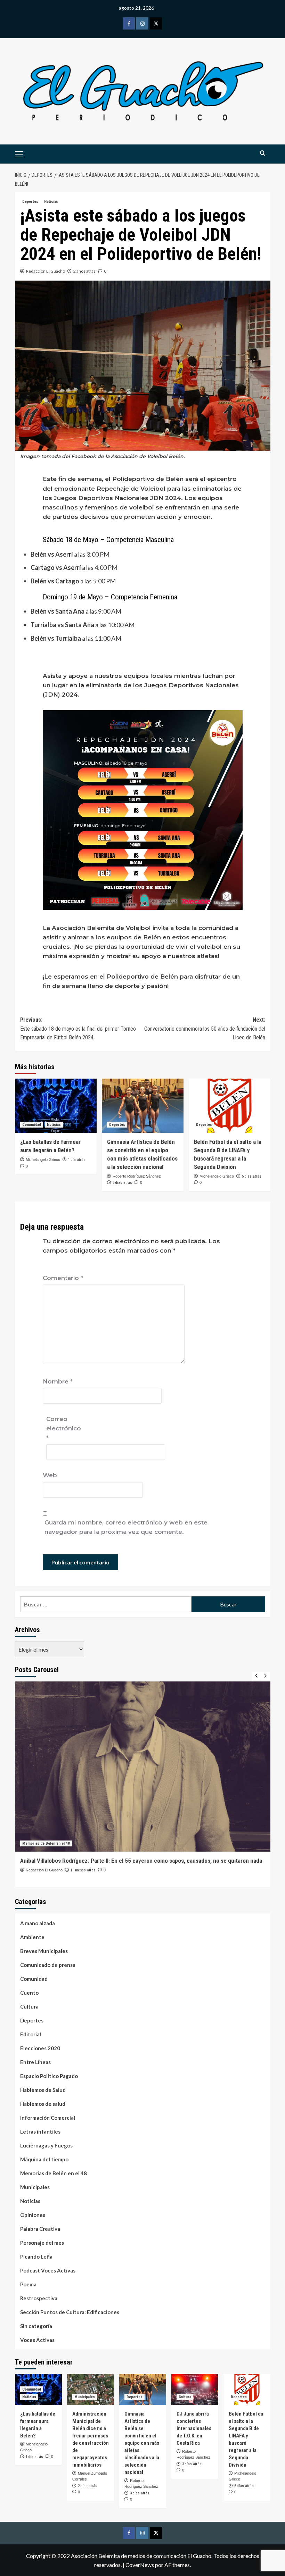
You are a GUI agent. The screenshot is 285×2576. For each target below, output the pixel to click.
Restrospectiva (39, 2298)
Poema (28, 2284)
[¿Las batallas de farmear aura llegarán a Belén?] (56, 1106)
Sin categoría (36, 2326)
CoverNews (140, 2565)
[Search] (263, 153)
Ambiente (32, 1937)
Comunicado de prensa (48, 1965)
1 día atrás (77, 1160)
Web (50, 1475)
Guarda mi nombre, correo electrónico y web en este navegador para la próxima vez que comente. (126, 1527)
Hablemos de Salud (43, 2090)
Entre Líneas (35, 2062)
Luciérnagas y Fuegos (46, 2145)
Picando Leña (36, 2257)
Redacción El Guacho (46, 271)
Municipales (35, 2187)
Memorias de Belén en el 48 (46, 1843)
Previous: (78, 1029)
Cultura (29, 2006)
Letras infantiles (40, 2132)
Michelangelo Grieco (43, 1160)
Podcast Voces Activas (48, 2270)
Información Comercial (48, 2118)
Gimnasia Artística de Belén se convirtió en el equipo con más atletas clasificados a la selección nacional (142, 2443)
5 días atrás (252, 1176)
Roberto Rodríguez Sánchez (137, 1176)
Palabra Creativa (40, 2229)
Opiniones (33, 2215)
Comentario (63, 1278)
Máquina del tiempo (44, 2159)
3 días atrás (122, 1183)
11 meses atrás (83, 1870)
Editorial (31, 2034)
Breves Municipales (44, 1951)
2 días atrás (88, 2486)
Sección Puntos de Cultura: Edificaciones (70, 2312)
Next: (205, 1029)
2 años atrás (84, 271)
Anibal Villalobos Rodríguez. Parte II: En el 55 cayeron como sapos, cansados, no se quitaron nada (141, 1861)
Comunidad (32, 1125)
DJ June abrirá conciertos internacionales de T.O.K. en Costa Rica (194, 2428)
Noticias (51, 202)
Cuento (29, 1993)
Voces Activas (37, 2340)
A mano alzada (38, 1923)
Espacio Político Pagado (49, 2076)
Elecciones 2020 (40, 2048)
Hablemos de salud (43, 2104)
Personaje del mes (42, 2243)
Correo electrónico (64, 1428)
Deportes (30, 202)
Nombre (58, 1381)
